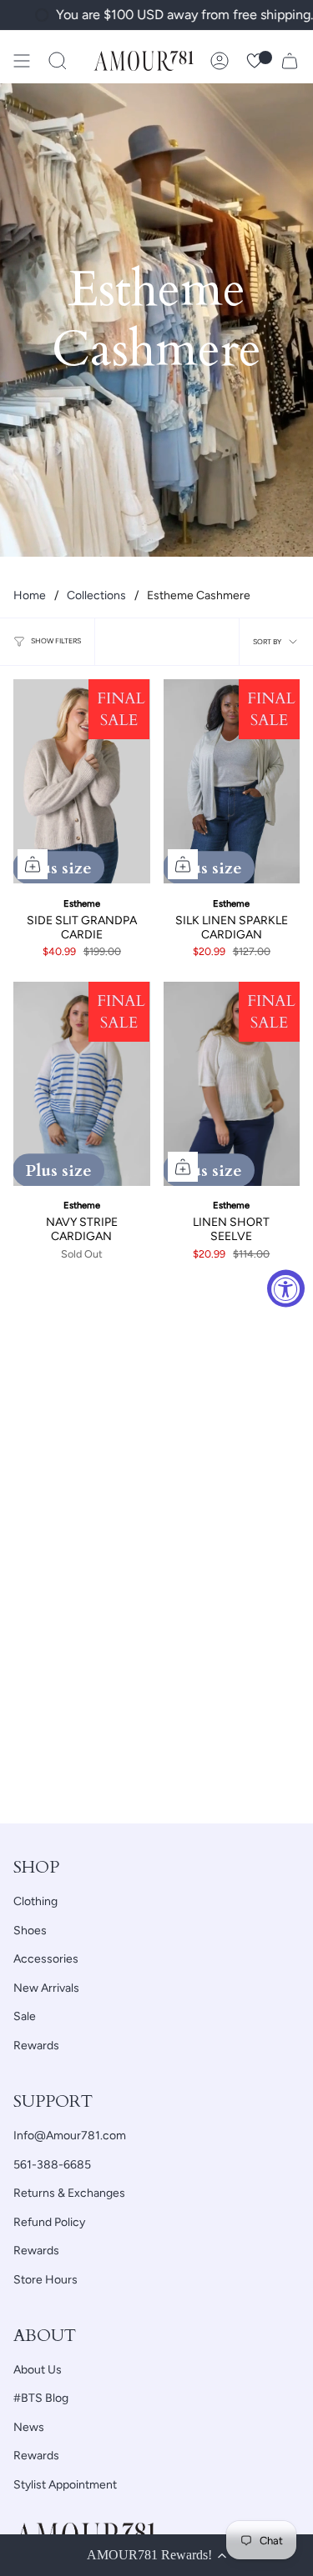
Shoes (30, 1931)
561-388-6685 (52, 2165)
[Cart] (290, 61)
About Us (38, 2370)
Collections (96, 595)
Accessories (46, 1959)
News (29, 2427)
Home (30, 595)
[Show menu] (22, 61)
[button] (58, 61)
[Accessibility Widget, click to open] (286, 1288)
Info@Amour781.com (70, 2136)
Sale (25, 2016)
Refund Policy (49, 2222)
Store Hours (45, 2280)
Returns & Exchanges (69, 2193)
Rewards (36, 2046)
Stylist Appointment (65, 2485)
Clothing (35, 1901)
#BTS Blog (41, 2398)
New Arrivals (46, 1988)
